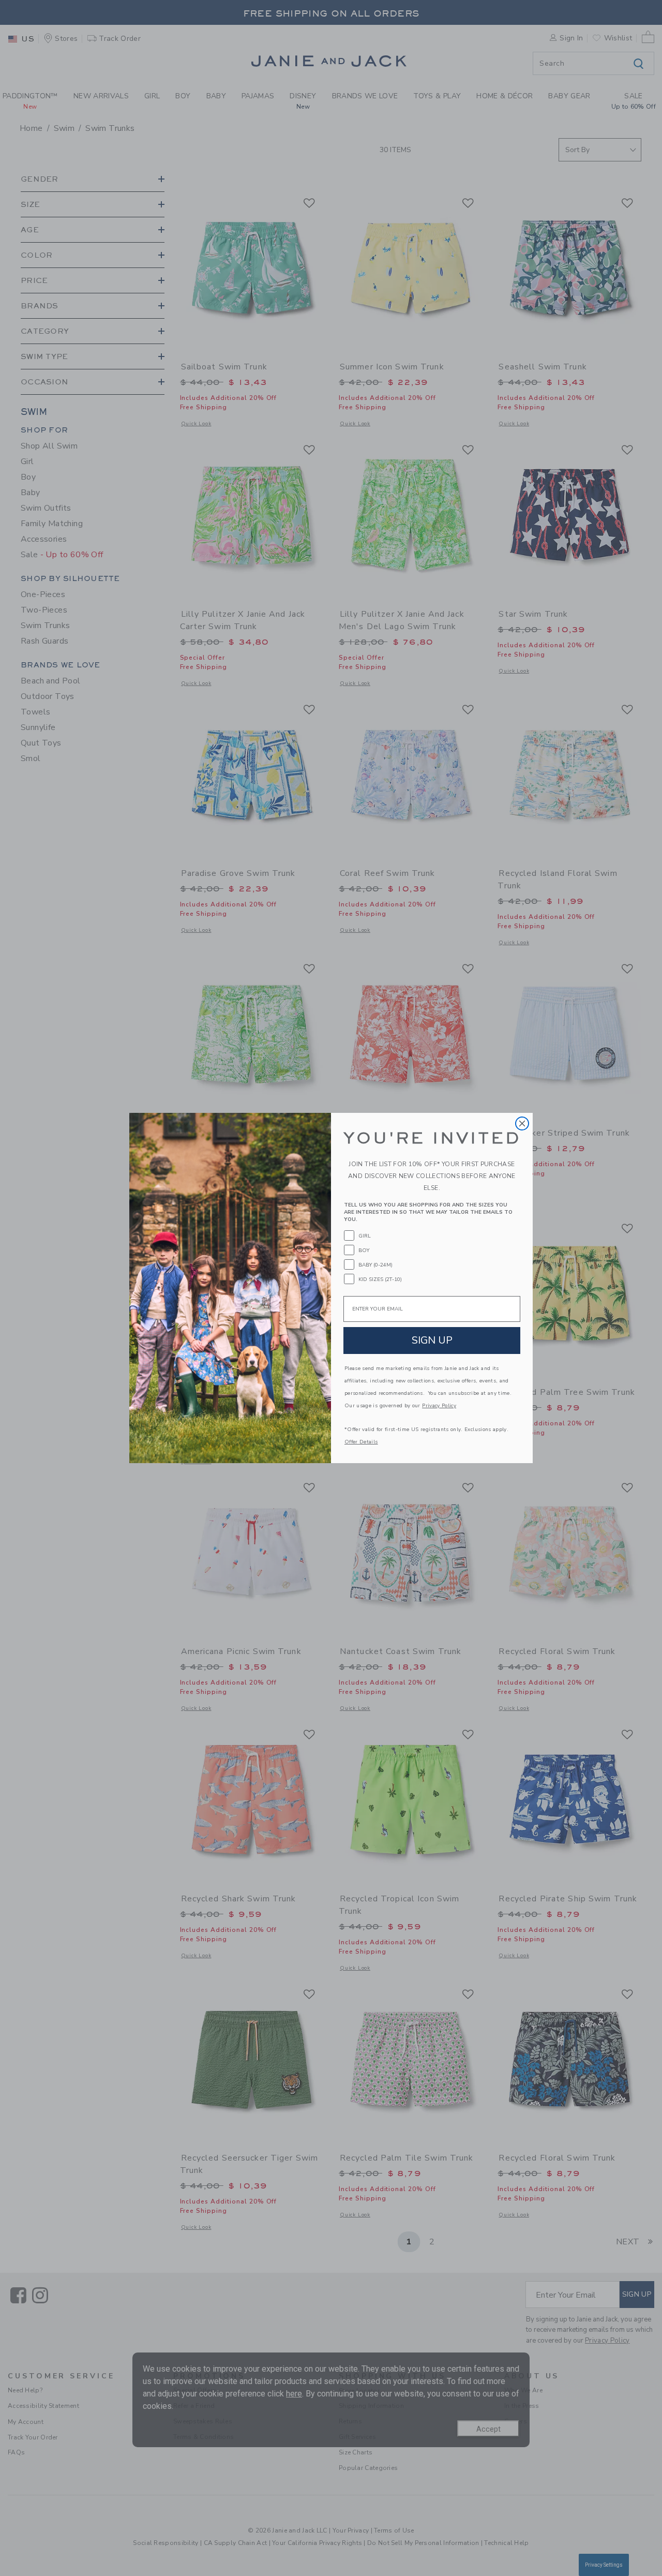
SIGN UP (432, 1340)
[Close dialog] (522, 1123)
